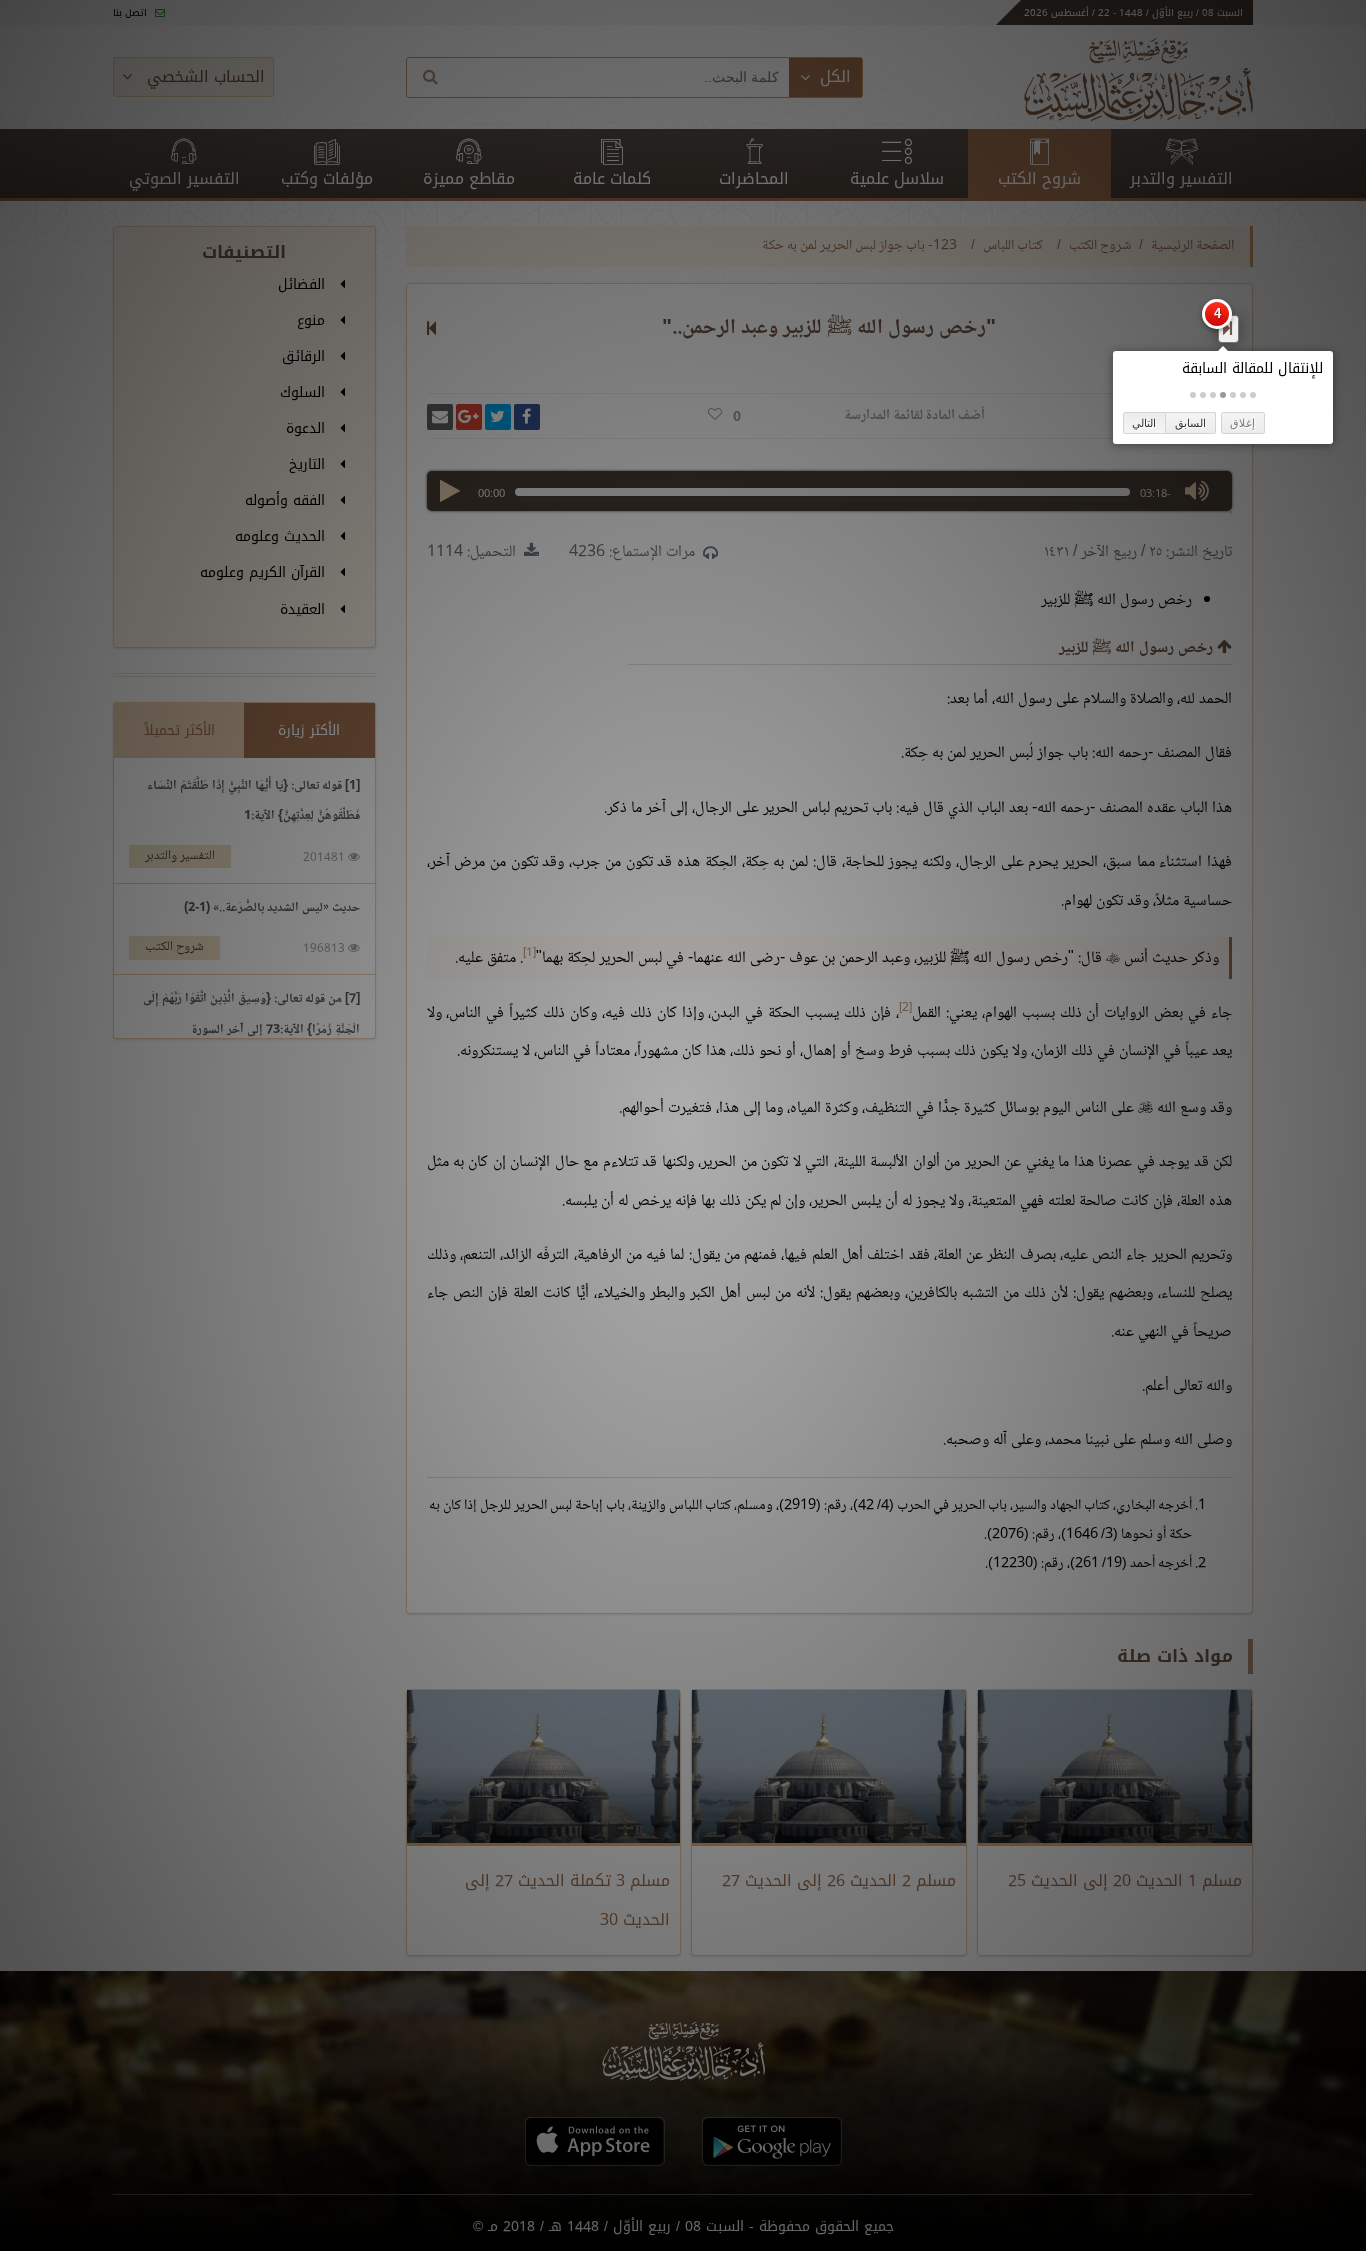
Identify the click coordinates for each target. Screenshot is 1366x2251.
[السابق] (1227, 328)
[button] (1253, 395)
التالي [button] (1144, 423)
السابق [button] (1190, 423)
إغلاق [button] (1242, 423)
